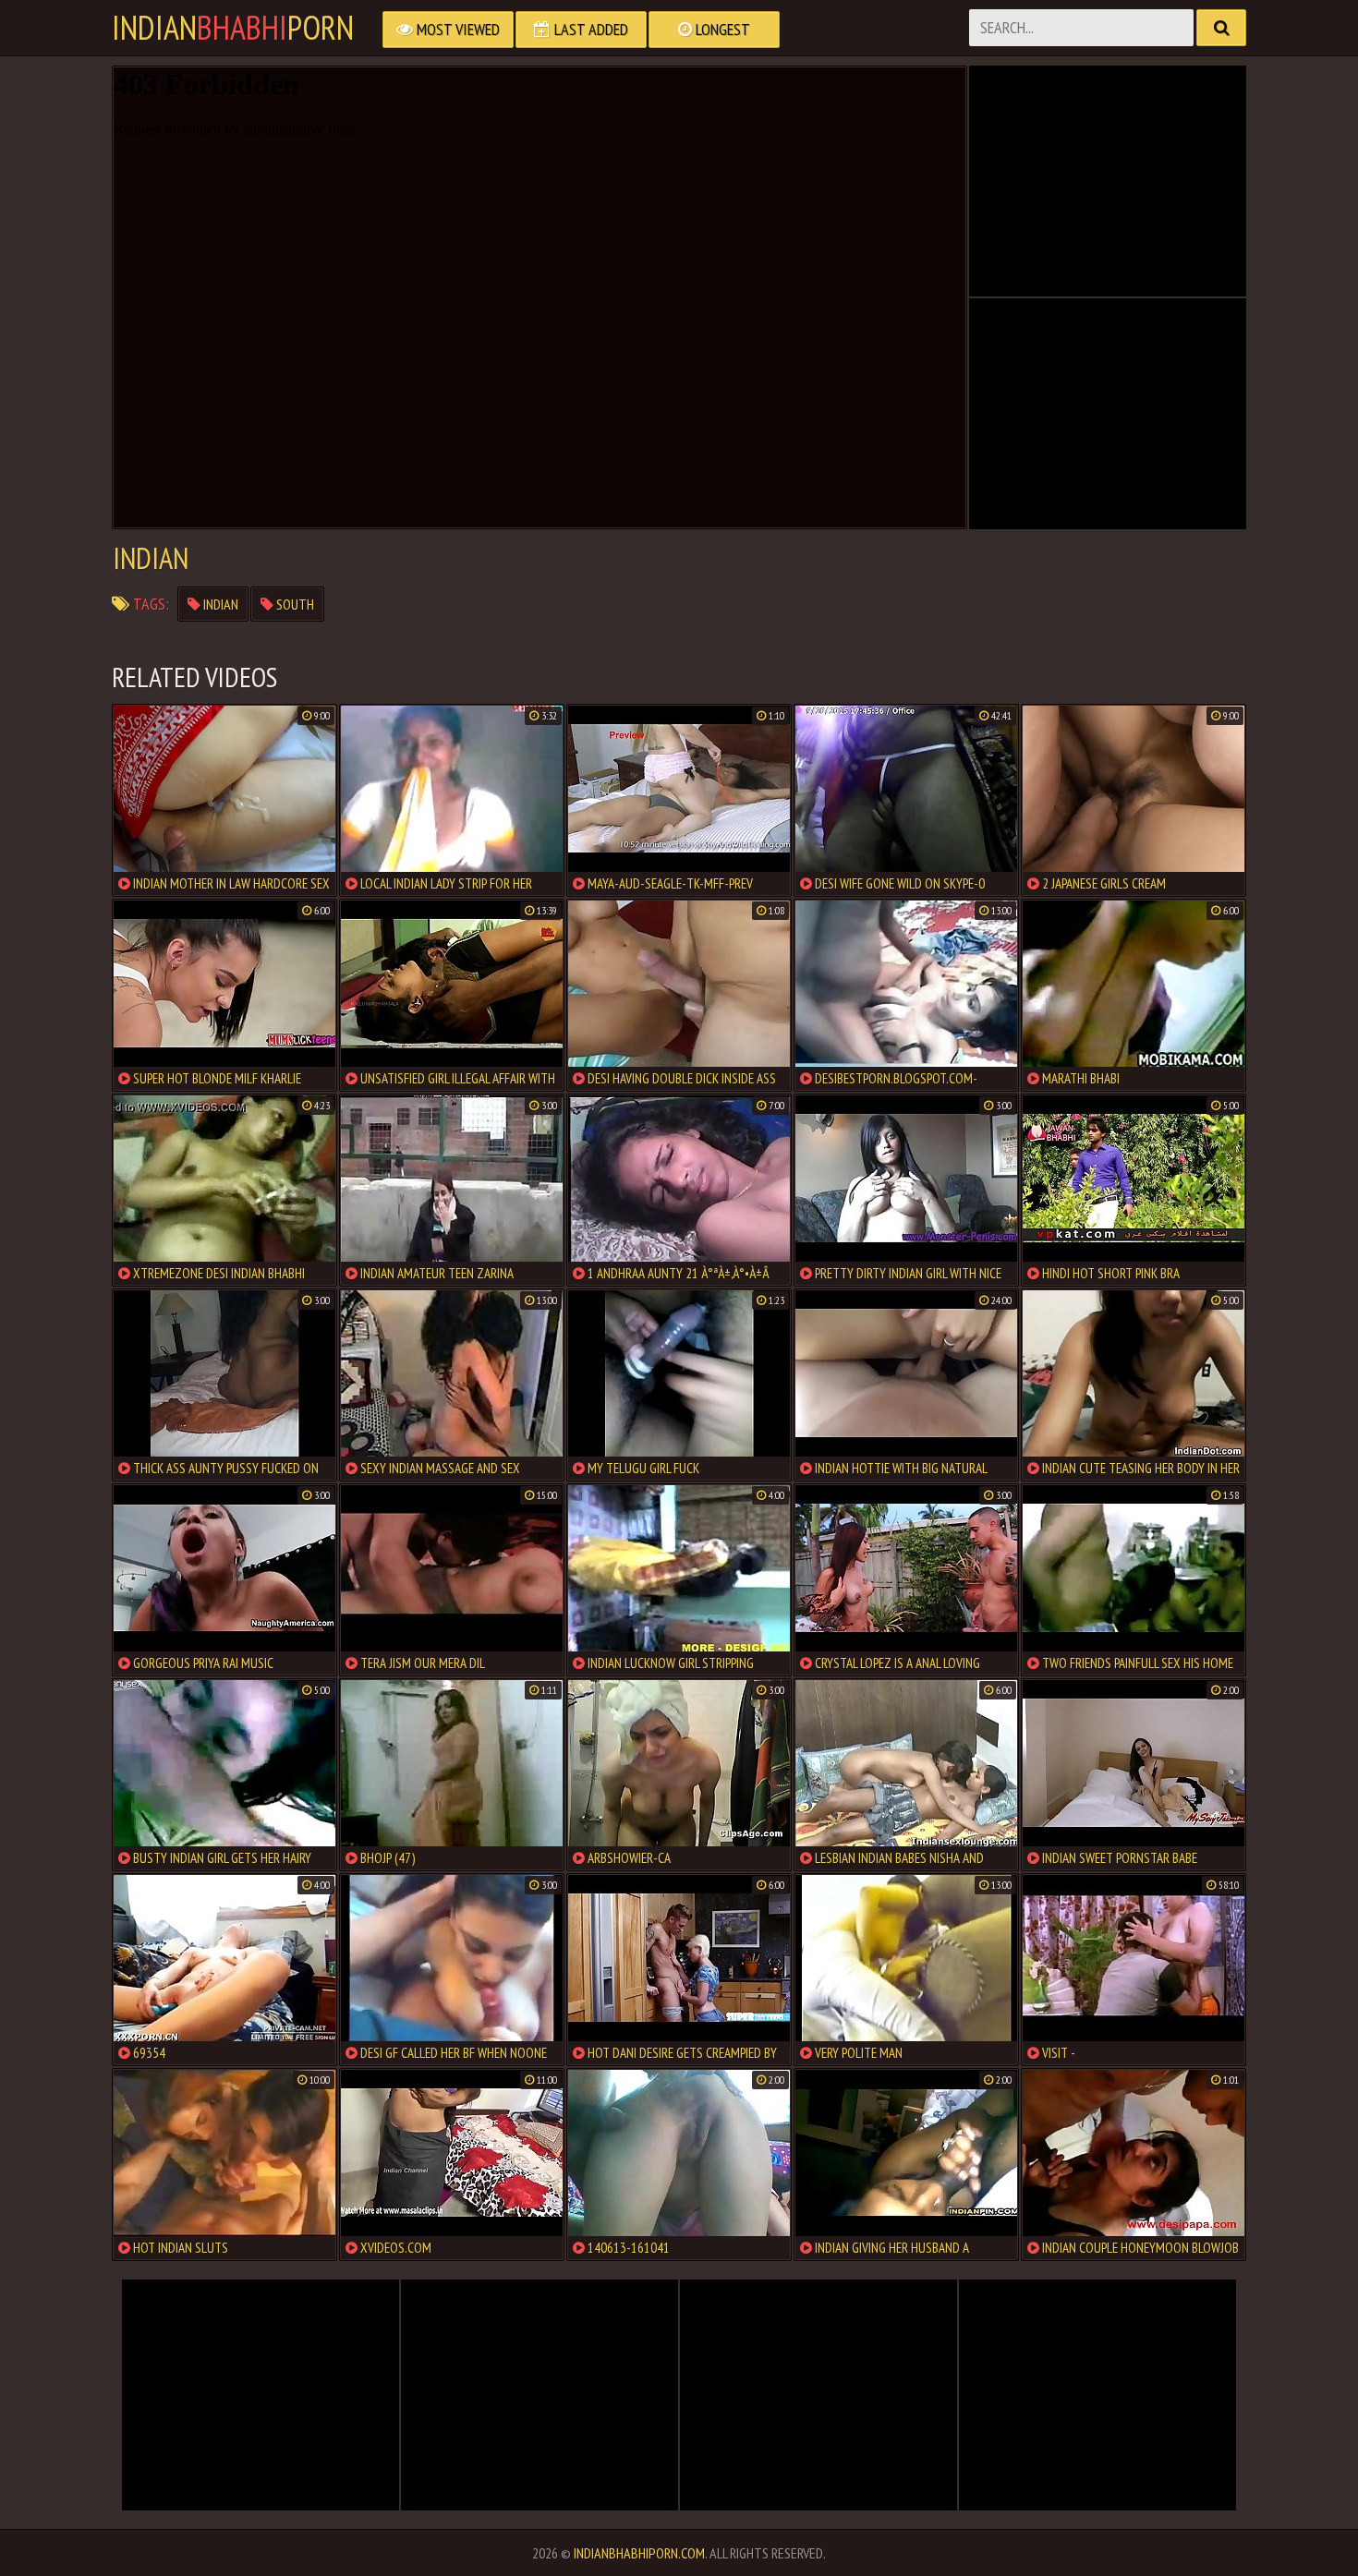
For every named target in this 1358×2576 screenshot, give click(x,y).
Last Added (589, 29)
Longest (721, 29)
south (294, 604)
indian (219, 604)
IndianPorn (233, 28)
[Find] (1221, 28)
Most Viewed (456, 29)
